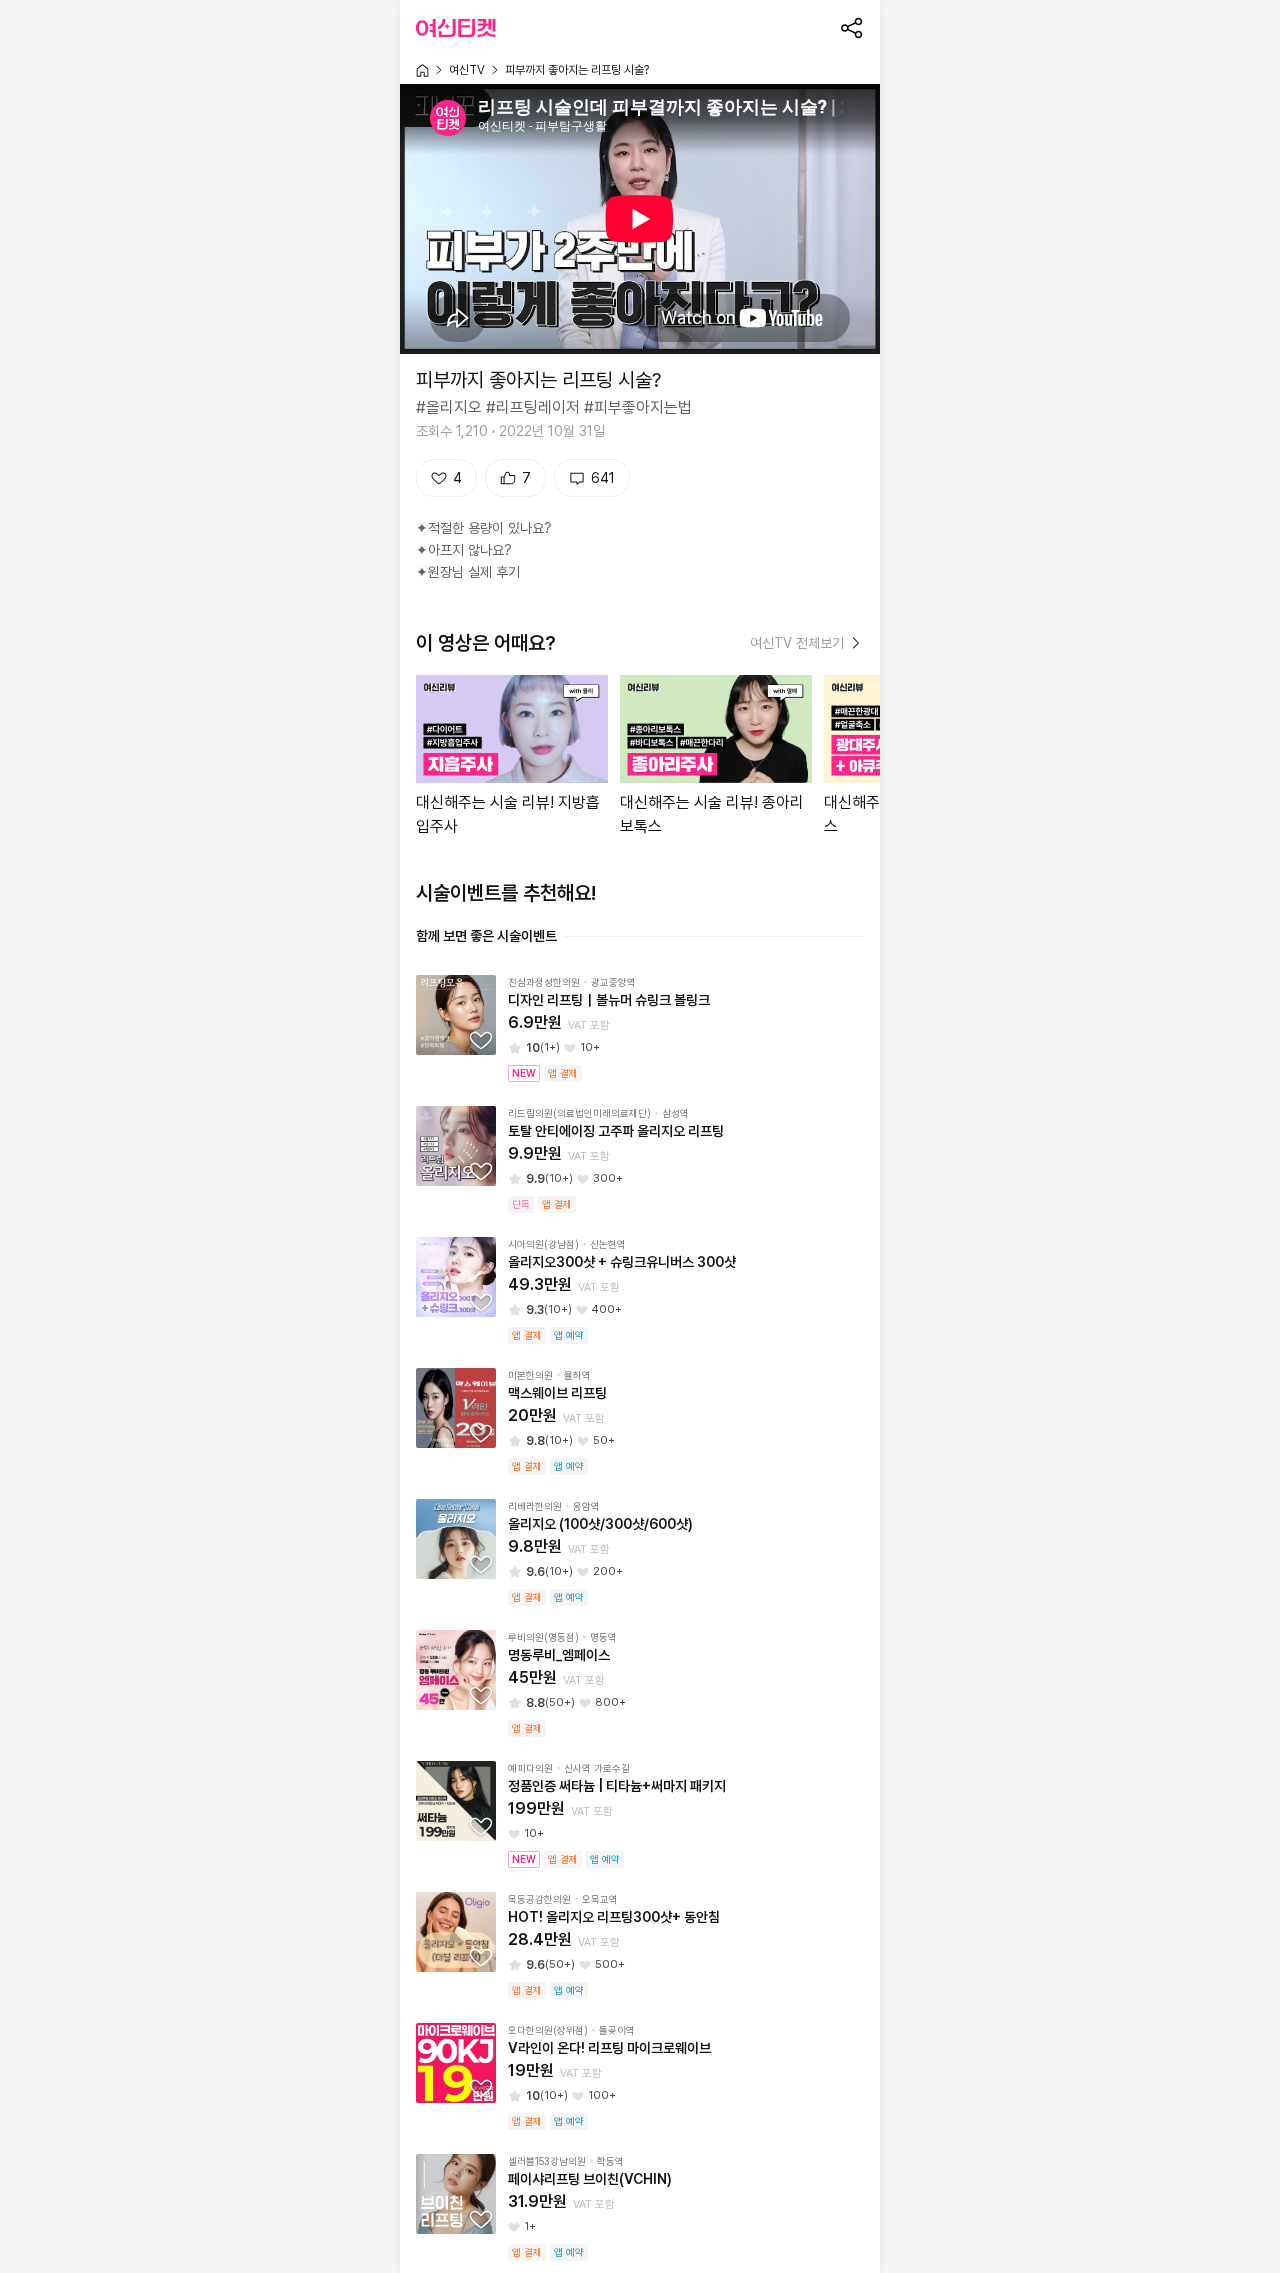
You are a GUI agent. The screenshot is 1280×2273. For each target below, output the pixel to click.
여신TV (467, 70)
